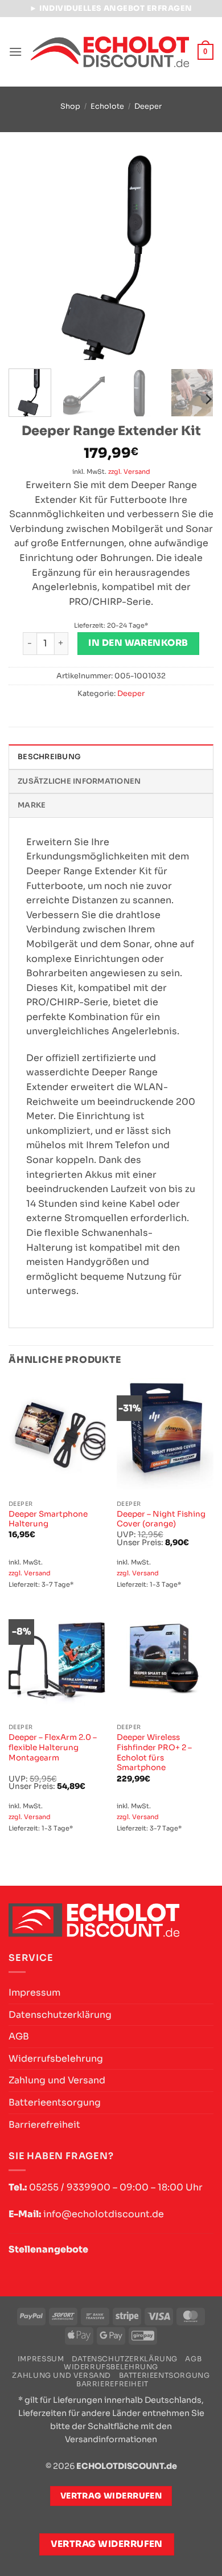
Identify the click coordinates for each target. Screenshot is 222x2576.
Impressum (34, 1993)
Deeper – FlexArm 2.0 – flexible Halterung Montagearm (53, 1747)
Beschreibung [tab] (49, 757)
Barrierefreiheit (44, 2125)
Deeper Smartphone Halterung (48, 1519)
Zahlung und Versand (57, 2080)
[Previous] (27, 257)
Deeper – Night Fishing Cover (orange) (161, 1519)
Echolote (107, 107)
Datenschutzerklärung (60, 2015)
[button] (15, 52)
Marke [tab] (32, 805)
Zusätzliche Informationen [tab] (79, 781)
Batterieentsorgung (55, 2102)
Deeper (148, 107)
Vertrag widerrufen (107, 2544)
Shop (70, 107)
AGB (19, 2036)
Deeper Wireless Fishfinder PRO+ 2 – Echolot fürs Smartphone (154, 1752)
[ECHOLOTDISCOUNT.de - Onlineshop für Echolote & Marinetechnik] (110, 52)
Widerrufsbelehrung (56, 2059)
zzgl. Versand (129, 472)
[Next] (195, 257)
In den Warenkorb (138, 643)
